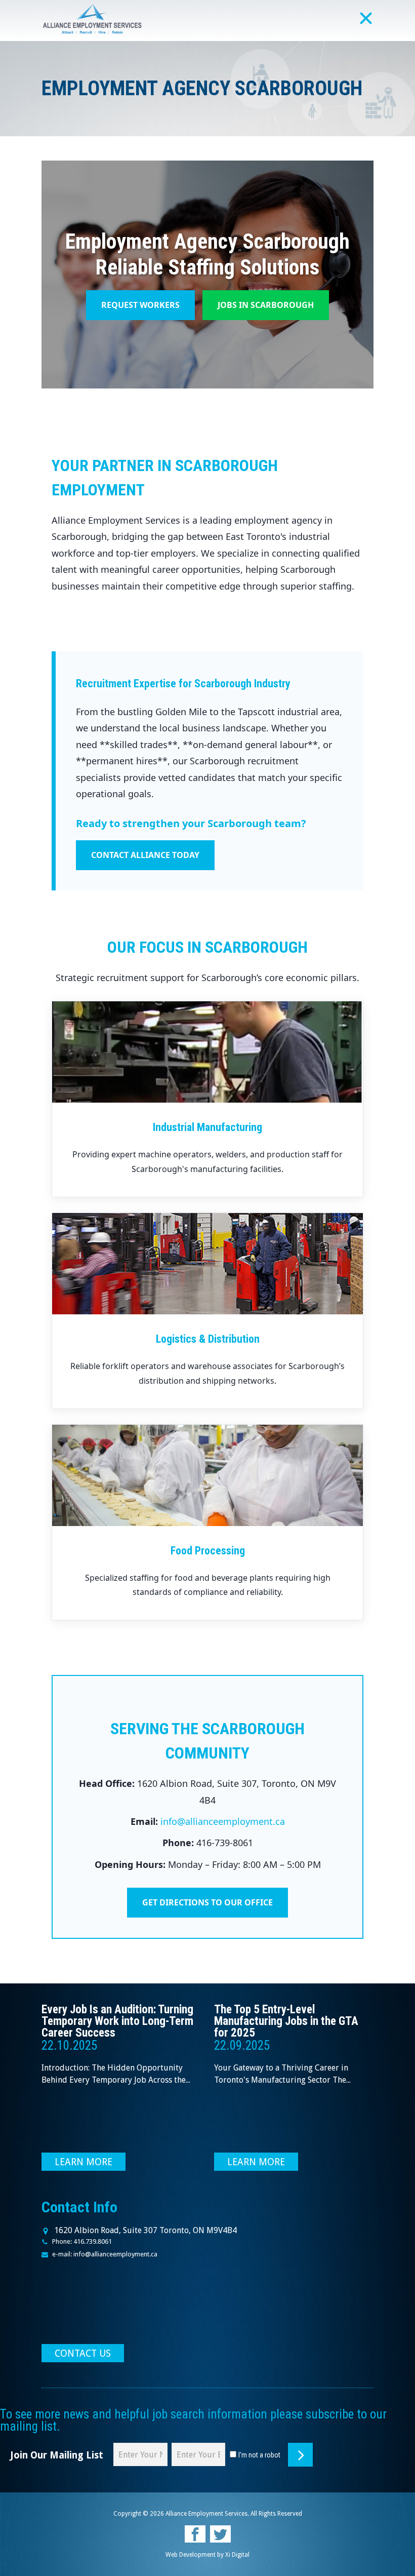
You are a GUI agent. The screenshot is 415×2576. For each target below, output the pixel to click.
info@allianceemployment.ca (223, 1821)
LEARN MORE (84, 2162)
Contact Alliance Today (145, 855)
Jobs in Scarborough (266, 305)
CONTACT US (83, 2353)
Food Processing (208, 1551)
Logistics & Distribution (208, 1339)
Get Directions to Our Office (207, 1902)
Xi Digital (237, 2555)
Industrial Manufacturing (207, 1127)
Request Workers (140, 305)
